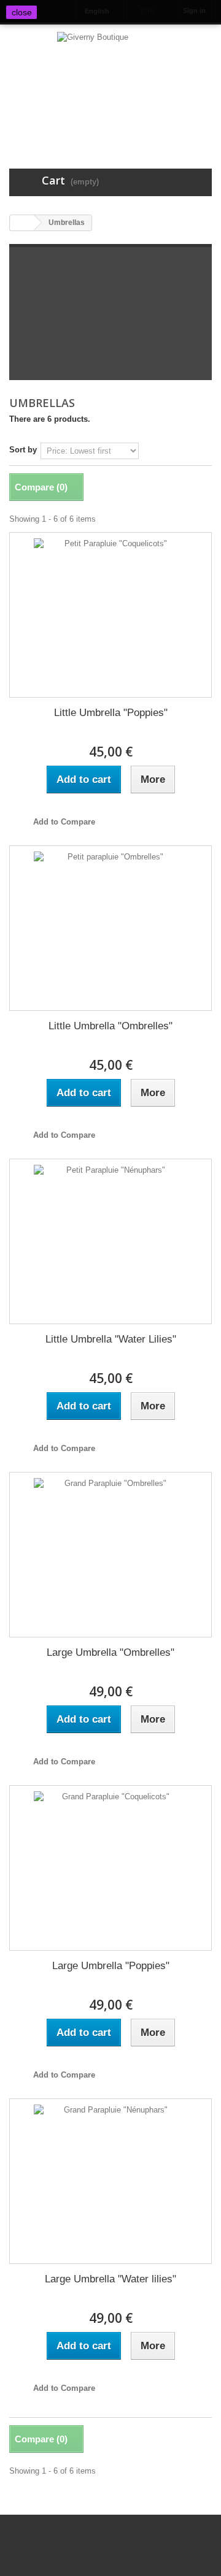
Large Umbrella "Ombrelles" (110, 1652)
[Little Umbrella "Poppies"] (110, 615)
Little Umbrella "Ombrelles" (110, 1026)
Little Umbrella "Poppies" (111, 713)
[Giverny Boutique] (110, 85)
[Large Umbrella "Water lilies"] (110, 2181)
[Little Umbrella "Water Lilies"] (110, 1241)
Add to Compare (64, 822)
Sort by (23, 450)
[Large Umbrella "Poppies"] (110, 1868)
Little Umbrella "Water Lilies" (111, 1339)
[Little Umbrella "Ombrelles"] (110, 928)
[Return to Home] (22, 223)
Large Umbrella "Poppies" (111, 1966)
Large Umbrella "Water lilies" (110, 2279)
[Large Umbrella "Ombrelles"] (110, 1555)
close (22, 12)
